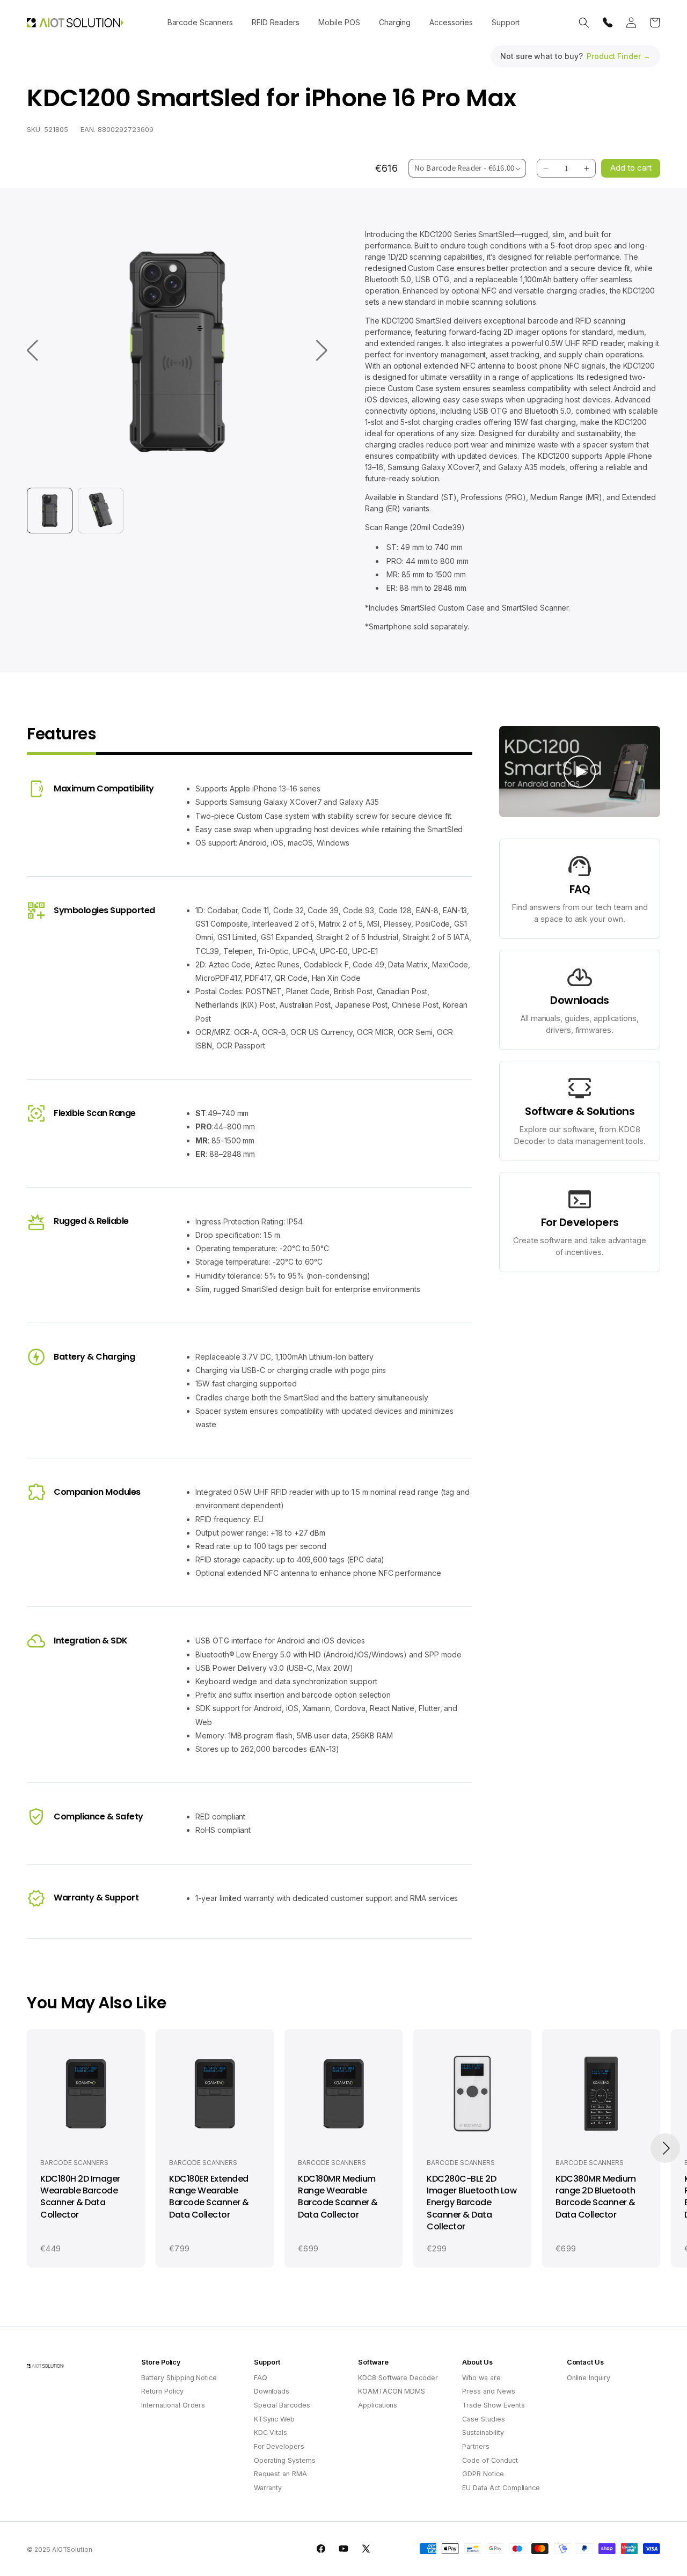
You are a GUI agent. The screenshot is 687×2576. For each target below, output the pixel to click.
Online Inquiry (589, 2378)
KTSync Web (275, 2419)
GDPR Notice (483, 2474)
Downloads (272, 2391)
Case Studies (483, 2419)
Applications (378, 2405)
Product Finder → (619, 56)
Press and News (488, 2391)
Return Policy (162, 2391)
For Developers (279, 2446)
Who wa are (481, 2378)
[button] (200, 23)
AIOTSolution (72, 2550)
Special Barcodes (282, 2405)
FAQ (261, 2378)
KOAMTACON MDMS (392, 2391)
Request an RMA (280, 2474)
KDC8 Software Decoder (398, 2378)
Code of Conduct (490, 2460)
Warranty (268, 2488)
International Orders (173, 2405)
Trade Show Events (493, 2405)
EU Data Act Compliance (501, 2488)
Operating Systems (285, 2460)
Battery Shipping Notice (179, 2378)
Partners (476, 2446)
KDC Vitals (271, 2432)
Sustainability (483, 2432)
